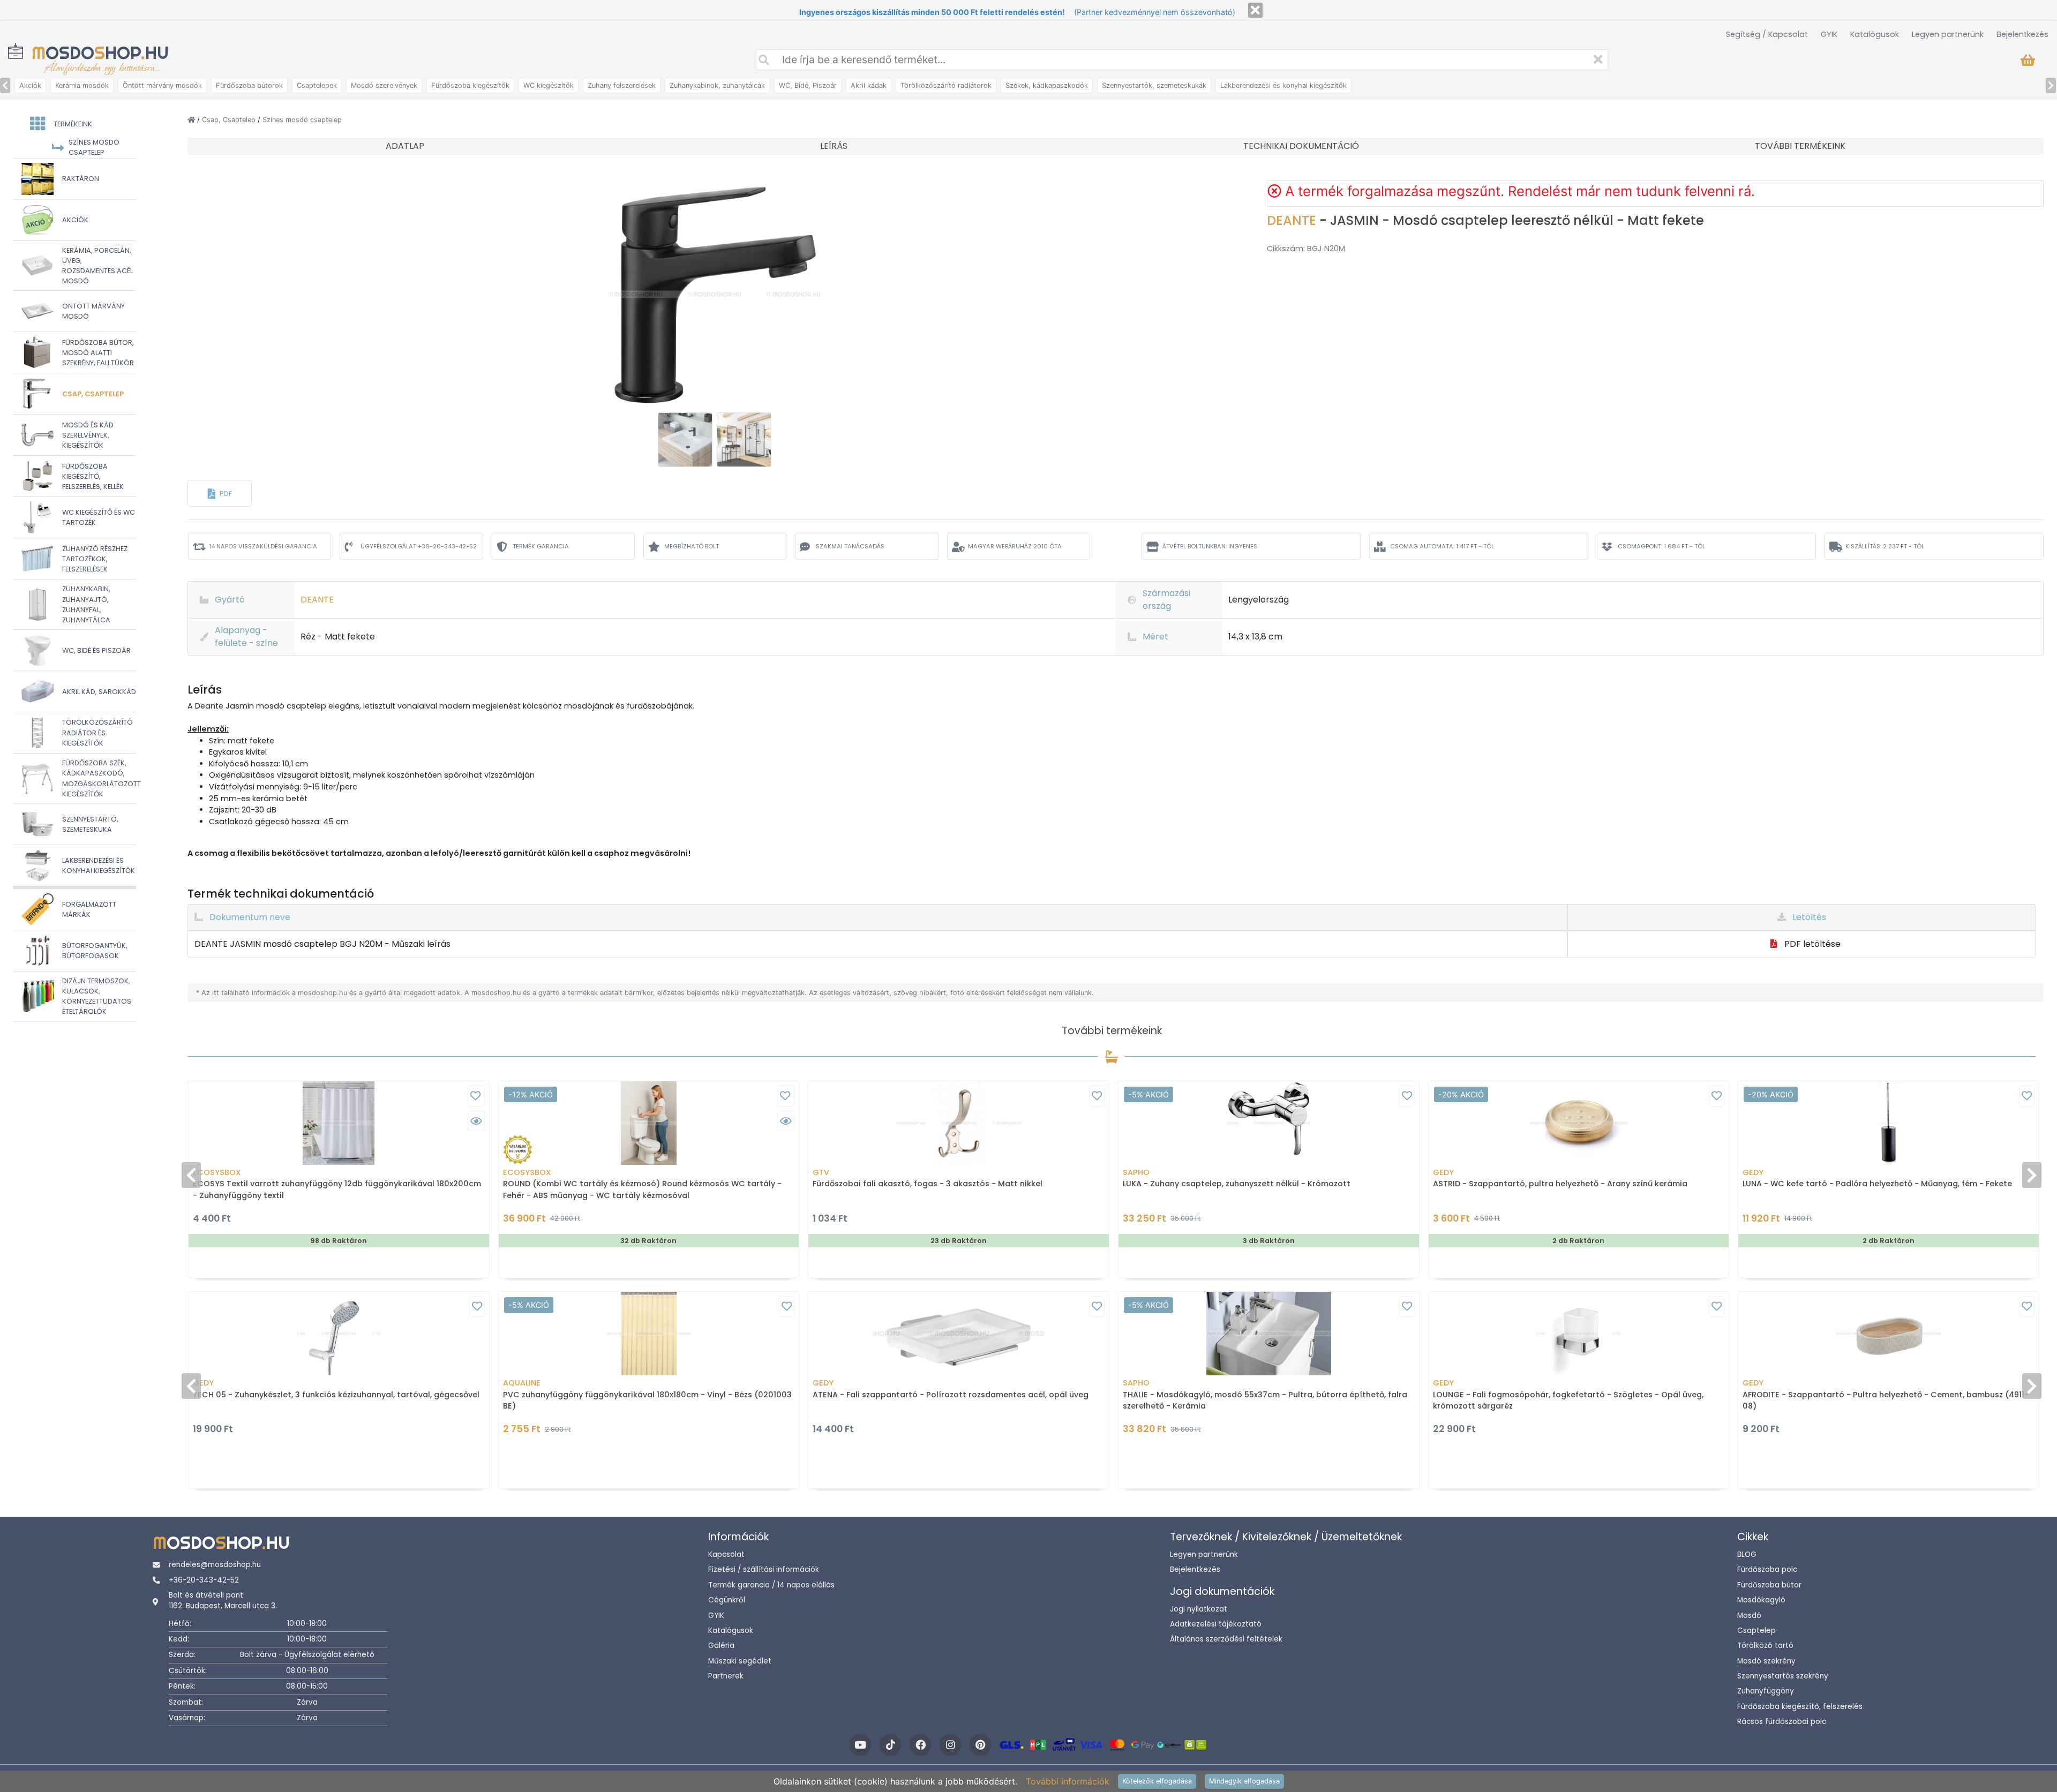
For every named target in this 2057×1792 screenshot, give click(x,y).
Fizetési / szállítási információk (764, 1569)
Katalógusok (1875, 34)
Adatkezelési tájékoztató (1216, 1624)
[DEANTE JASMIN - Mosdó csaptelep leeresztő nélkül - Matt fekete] (714, 293)
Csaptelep (1756, 1631)
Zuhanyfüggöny (1766, 1691)
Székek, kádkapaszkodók (1047, 85)
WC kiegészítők (549, 85)
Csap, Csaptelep (230, 120)
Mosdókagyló (1761, 1600)
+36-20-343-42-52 (204, 1580)
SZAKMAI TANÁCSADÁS (850, 546)
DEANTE (1293, 220)
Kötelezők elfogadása (1157, 1781)
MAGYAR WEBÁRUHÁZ (1015, 546)
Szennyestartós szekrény (1783, 1676)
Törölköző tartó (1765, 1646)
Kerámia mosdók (82, 85)
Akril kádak (869, 85)
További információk (1068, 1781)
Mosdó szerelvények (384, 85)
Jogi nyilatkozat (1199, 1609)
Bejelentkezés (2022, 34)
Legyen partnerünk (1948, 34)
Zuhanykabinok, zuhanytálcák (717, 85)
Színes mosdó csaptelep (302, 120)
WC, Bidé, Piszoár (808, 85)
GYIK (1829, 34)
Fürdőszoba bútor (1769, 1585)
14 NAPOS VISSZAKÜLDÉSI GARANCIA (263, 546)
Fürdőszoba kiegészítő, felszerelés (1800, 1707)
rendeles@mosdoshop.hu (215, 1565)
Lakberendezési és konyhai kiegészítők (1283, 85)
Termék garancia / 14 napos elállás (771, 1585)
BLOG (1747, 1554)
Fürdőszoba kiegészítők (470, 85)
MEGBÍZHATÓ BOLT (692, 546)
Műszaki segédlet (740, 1661)
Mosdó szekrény (1766, 1661)
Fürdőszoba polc (1767, 1569)
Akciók (30, 85)
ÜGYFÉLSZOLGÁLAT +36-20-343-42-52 (419, 546)
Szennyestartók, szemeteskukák (1154, 85)
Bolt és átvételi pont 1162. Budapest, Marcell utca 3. (223, 1601)
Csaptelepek (317, 85)
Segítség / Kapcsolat (1767, 34)
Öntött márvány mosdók (162, 85)
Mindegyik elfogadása (1244, 1781)
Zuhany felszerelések (622, 85)
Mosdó (1749, 1616)
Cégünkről (727, 1600)
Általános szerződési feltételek (1226, 1639)
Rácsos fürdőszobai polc (1782, 1722)
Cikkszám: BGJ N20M (1306, 249)
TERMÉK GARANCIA (541, 546)
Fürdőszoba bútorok (249, 85)
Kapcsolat (726, 1554)
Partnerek (726, 1676)
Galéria (721, 1646)
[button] (220, 493)
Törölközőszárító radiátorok (946, 85)
